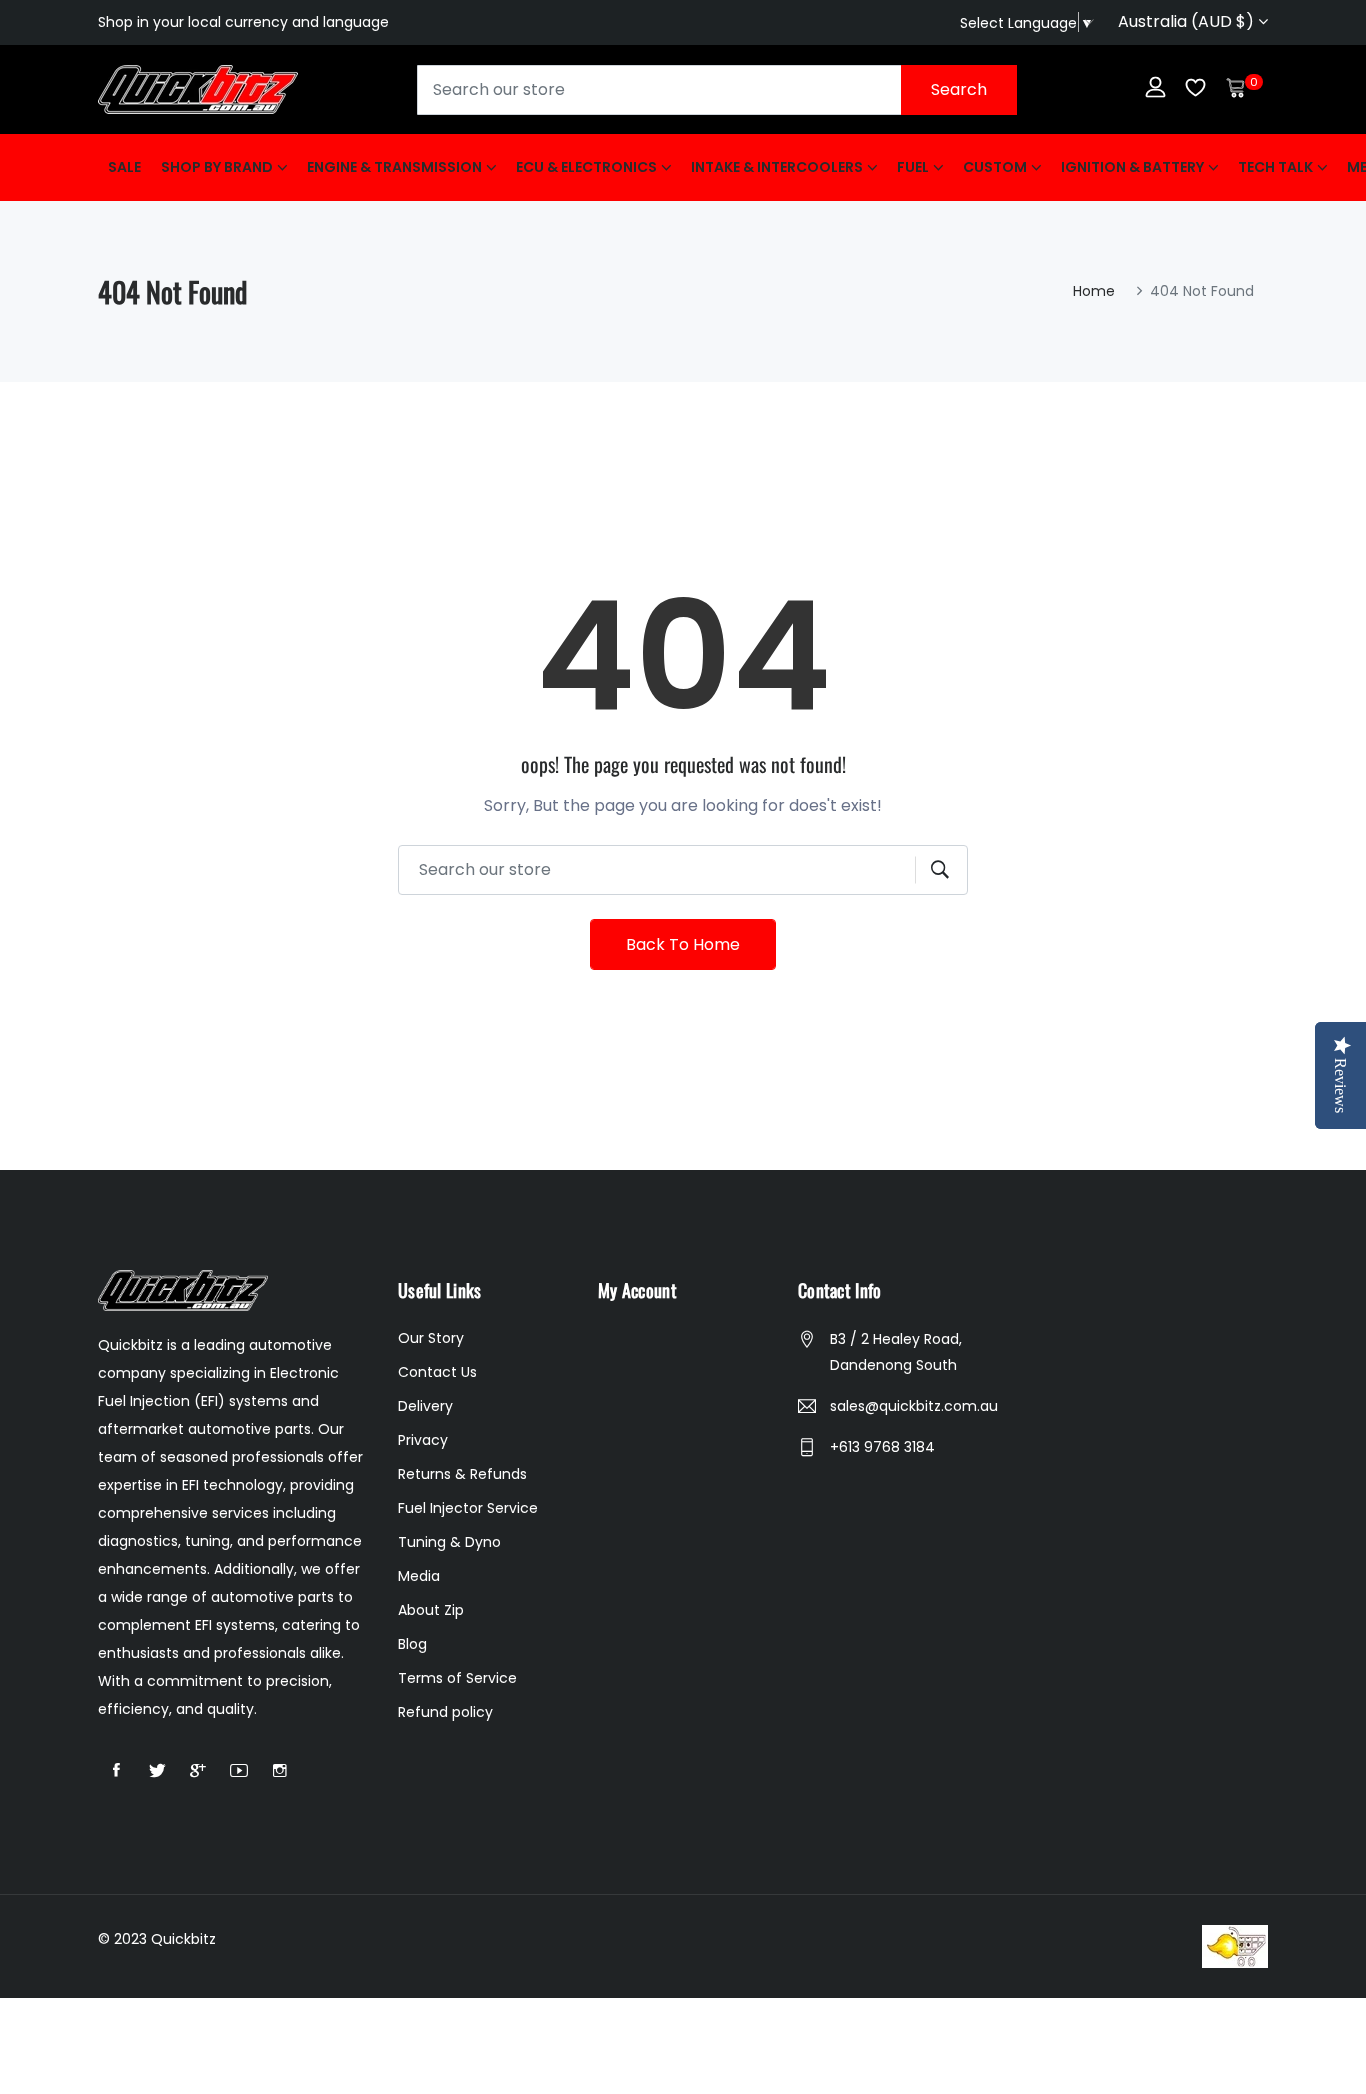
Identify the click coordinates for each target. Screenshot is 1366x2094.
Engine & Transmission (394, 167)
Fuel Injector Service (468, 1508)
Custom (995, 167)
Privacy (423, 1440)
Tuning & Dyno (449, 1542)
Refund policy (445, 1712)
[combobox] (717, 90)
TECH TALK (1275, 167)
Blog (412, 1644)
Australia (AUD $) (1188, 21)
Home (1094, 291)
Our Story (431, 1338)
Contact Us (437, 1372)
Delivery (425, 1406)
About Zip (431, 1610)
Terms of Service (457, 1678)
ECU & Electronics (586, 167)
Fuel (913, 167)
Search (959, 89)
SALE (124, 167)
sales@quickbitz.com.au (914, 1406)
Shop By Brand (217, 167)
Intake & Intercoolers (777, 167)
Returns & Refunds (462, 1474)
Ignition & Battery (1132, 167)
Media (419, 1576)
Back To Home (683, 944)
